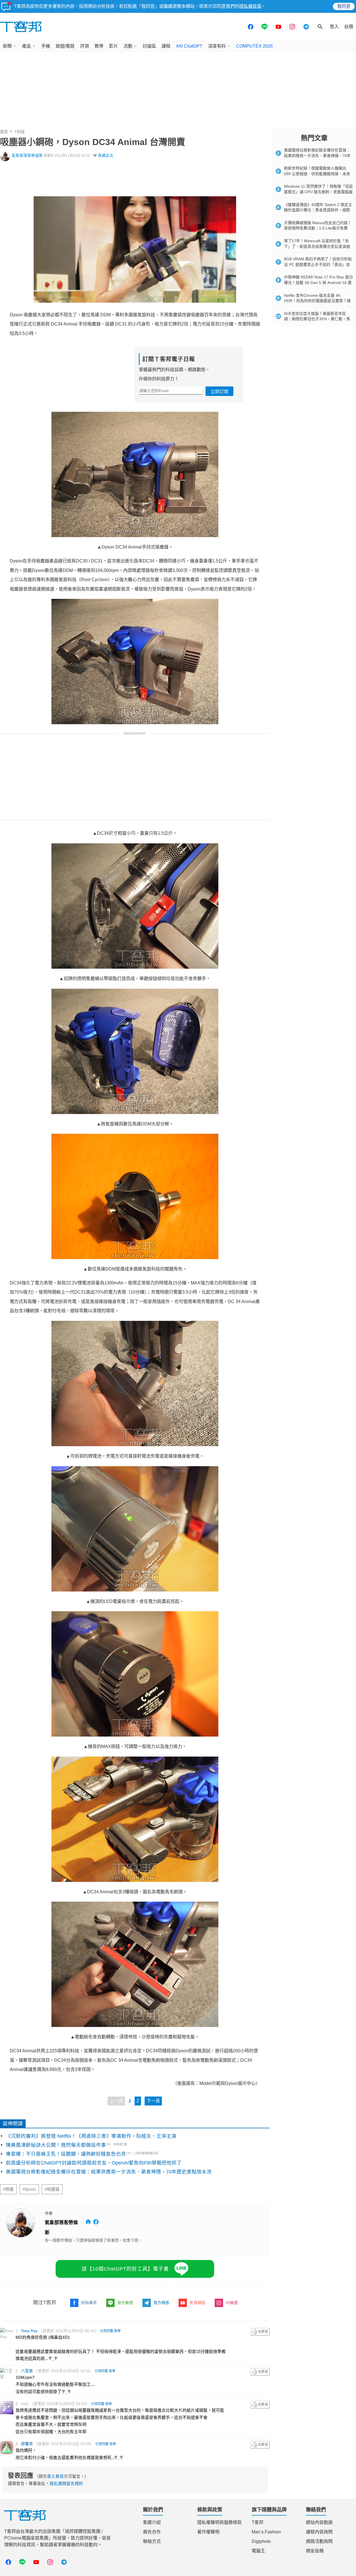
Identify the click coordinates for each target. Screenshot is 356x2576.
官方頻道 (161, 2303)
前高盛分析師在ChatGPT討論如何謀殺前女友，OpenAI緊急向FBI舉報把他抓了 (94, 2163)
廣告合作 (152, 2532)
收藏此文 (106, 156)
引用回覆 (107, 2331)
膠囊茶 (27, 2444)
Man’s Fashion (266, 2532)
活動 (128, 46)
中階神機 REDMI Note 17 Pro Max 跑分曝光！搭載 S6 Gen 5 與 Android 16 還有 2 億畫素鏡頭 (318, 282)
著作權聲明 (208, 2532)
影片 (113, 46)
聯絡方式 (152, 2541)
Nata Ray (29, 2331)
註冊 (349, 27)
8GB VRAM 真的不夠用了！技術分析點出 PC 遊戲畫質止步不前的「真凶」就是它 (318, 264)
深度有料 (217, 46)
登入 (334, 27)
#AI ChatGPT (189, 46)
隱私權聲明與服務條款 (219, 2522)
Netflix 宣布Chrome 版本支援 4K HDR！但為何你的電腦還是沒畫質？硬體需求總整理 (317, 301)
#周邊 (8, 2189)
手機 (46, 46)
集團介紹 (152, 2522)
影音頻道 (197, 2303)
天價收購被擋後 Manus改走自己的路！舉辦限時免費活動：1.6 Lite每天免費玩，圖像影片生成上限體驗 (318, 228)
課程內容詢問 (319, 2532)
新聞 (7, 46)
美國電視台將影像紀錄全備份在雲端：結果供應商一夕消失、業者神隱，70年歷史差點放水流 (109, 2172)
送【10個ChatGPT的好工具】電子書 (125, 2269)
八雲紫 (27, 2371)
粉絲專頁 (89, 2303)
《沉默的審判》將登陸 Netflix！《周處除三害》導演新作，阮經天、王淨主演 (91, 2136)
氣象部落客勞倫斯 (27, 156)
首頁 (4, 132)
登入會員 (55, 2476)
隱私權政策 (250, 6)
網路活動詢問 (319, 2541)
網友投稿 (315, 2551)
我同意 (344, 6)
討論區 (149, 46)
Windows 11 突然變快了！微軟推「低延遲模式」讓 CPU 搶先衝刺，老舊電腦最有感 (318, 192)
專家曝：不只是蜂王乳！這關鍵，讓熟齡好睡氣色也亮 (66, 2154)
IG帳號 (232, 2303)
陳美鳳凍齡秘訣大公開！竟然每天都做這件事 (56, 2145)
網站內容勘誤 (319, 2522)
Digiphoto (261, 2541)
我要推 (260, 2332)
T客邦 (258, 2522)
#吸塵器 (52, 2189)
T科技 (20, 132)
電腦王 (258, 2551)
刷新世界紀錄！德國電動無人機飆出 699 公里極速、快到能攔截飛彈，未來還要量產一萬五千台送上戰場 (317, 174)
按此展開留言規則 (66, 2483)
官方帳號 (125, 2303)
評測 (85, 46)
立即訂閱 (219, 392)
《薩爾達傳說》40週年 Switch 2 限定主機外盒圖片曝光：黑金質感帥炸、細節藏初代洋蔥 (318, 210)
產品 (26, 46)
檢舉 (117, 2331)
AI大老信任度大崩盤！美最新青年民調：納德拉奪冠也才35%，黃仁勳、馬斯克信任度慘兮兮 (317, 319)
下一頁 (153, 2101)
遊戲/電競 (65, 46)
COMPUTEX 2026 (254, 46)
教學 (99, 46)
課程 (166, 46)
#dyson (29, 2189)
